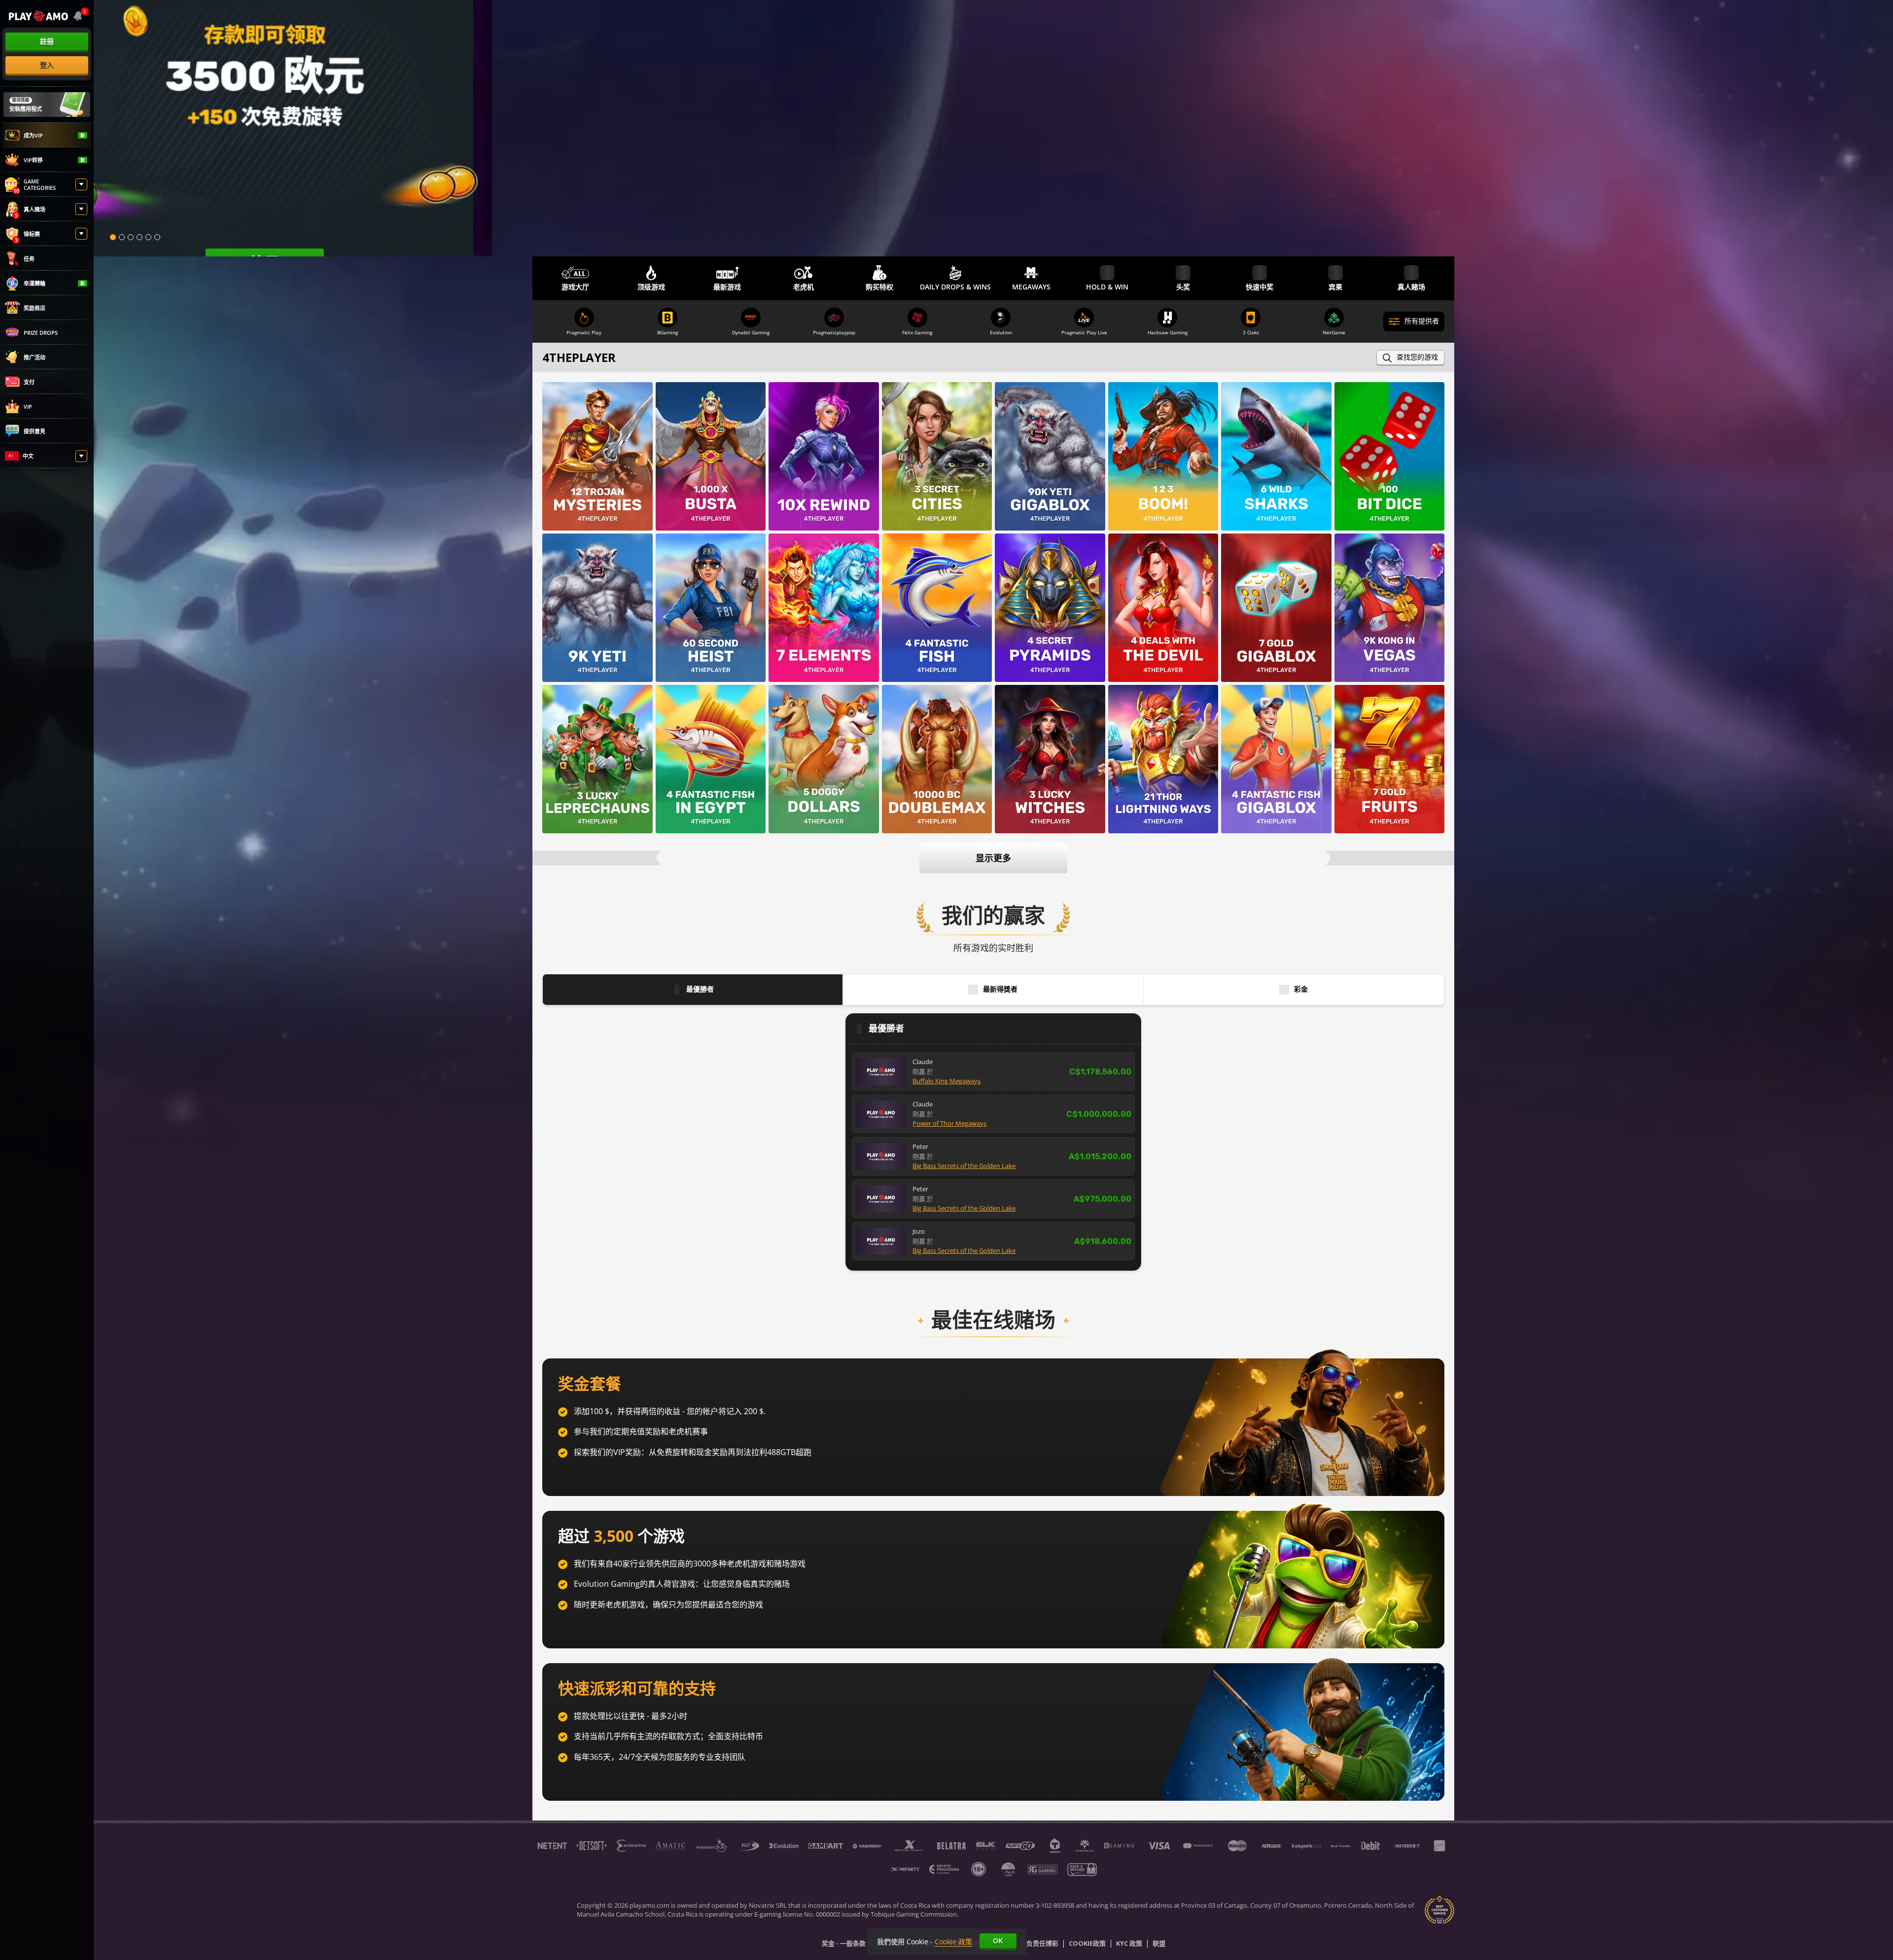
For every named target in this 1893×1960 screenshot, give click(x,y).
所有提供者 (1422, 321)
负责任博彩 (1042, 1944)
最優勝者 (700, 989)
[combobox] (79, 16)
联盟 (1159, 1944)
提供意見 (35, 431)
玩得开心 (597, 471)
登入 (47, 65)
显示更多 (993, 858)
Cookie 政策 (953, 1942)
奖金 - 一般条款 (844, 1944)
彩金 (1301, 989)
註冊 (47, 41)
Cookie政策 (1087, 1944)
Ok (998, 1941)
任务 (29, 259)
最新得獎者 (1000, 989)
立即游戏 (597, 445)
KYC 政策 (1129, 1944)
